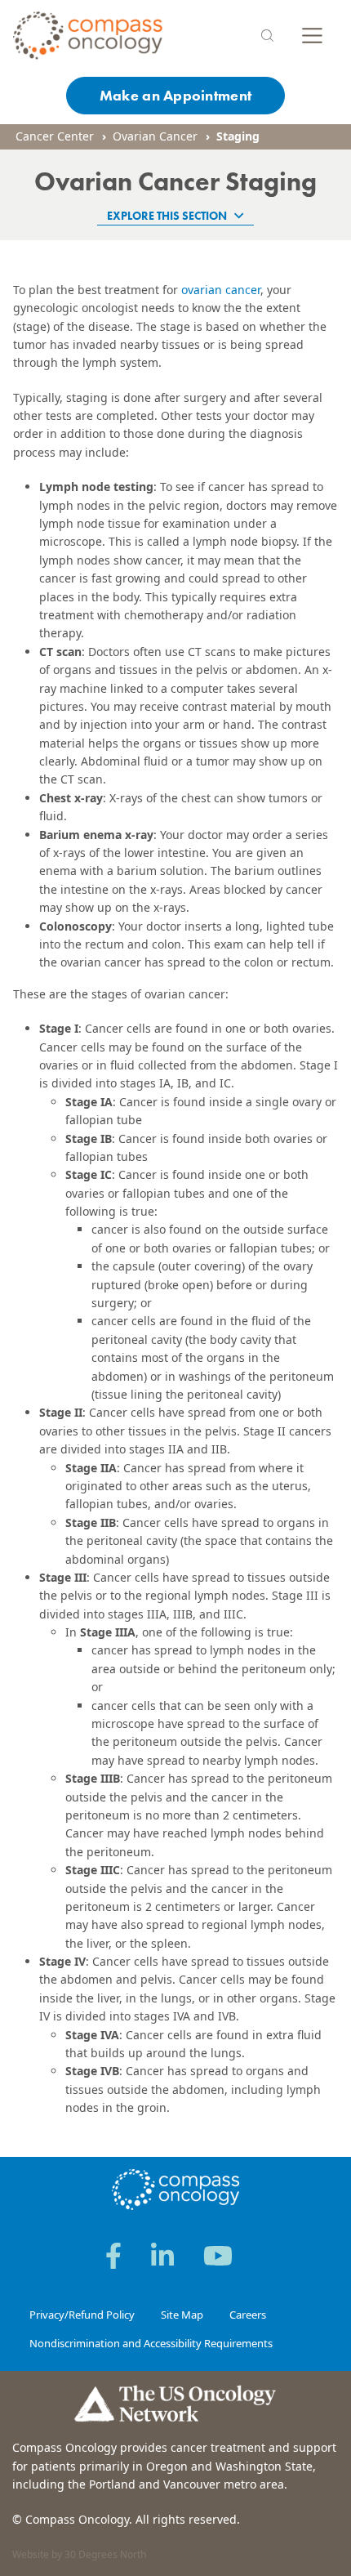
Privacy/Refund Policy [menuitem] (82, 2315)
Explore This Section (168, 216)
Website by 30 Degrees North (79, 2554)
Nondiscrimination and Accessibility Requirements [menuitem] (151, 2343)
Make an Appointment (175, 95)
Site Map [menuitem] (182, 2315)
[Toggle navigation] (312, 36)
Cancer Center (55, 136)
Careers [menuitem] (248, 2315)
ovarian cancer (221, 290)
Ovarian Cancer (155, 136)
